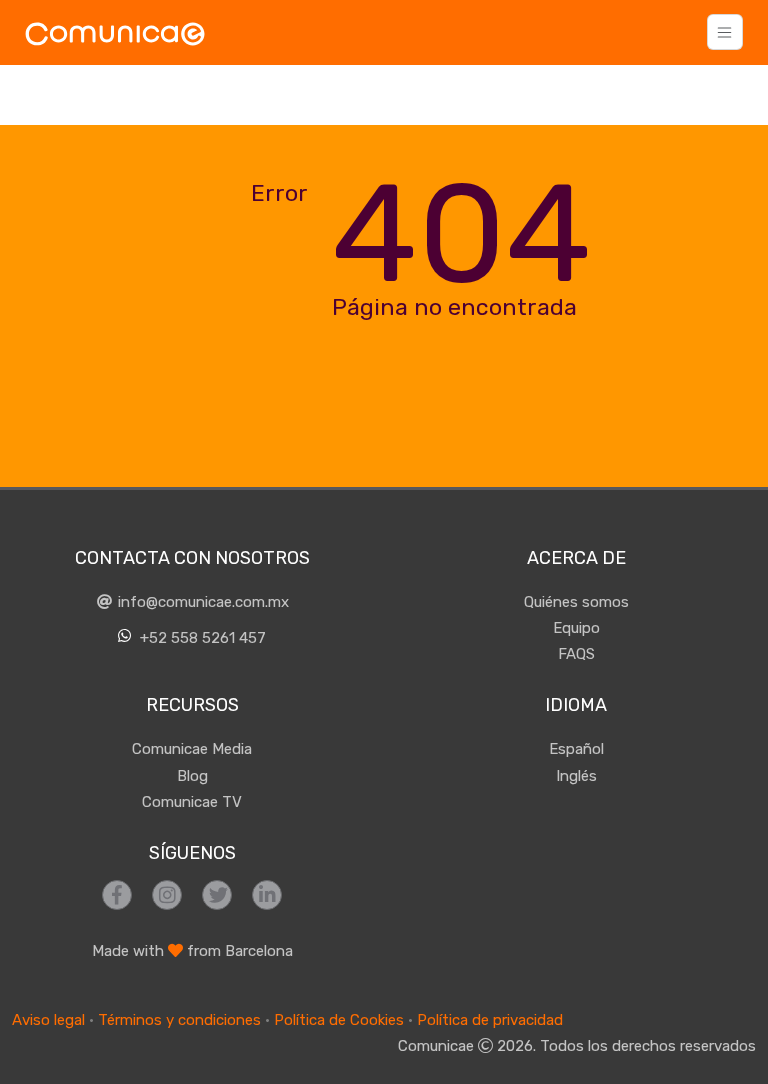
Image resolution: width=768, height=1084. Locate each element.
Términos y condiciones (179, 1020)
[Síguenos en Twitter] (217, 895)
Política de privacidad (490, 1020)
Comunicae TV (192, 802)
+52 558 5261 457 (201, 638)
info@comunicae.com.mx (201, 602)
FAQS (576, 654)
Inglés (576, 776)
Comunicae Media (192, 749)
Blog (192, 776)
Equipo (576, 628)
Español (576, 749)
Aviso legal (48, 1020)
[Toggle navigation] (725, 32)
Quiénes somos (576, 602)
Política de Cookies (339, 1020)
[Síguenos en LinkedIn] (267, 895)
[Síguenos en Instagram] (167, 895)
